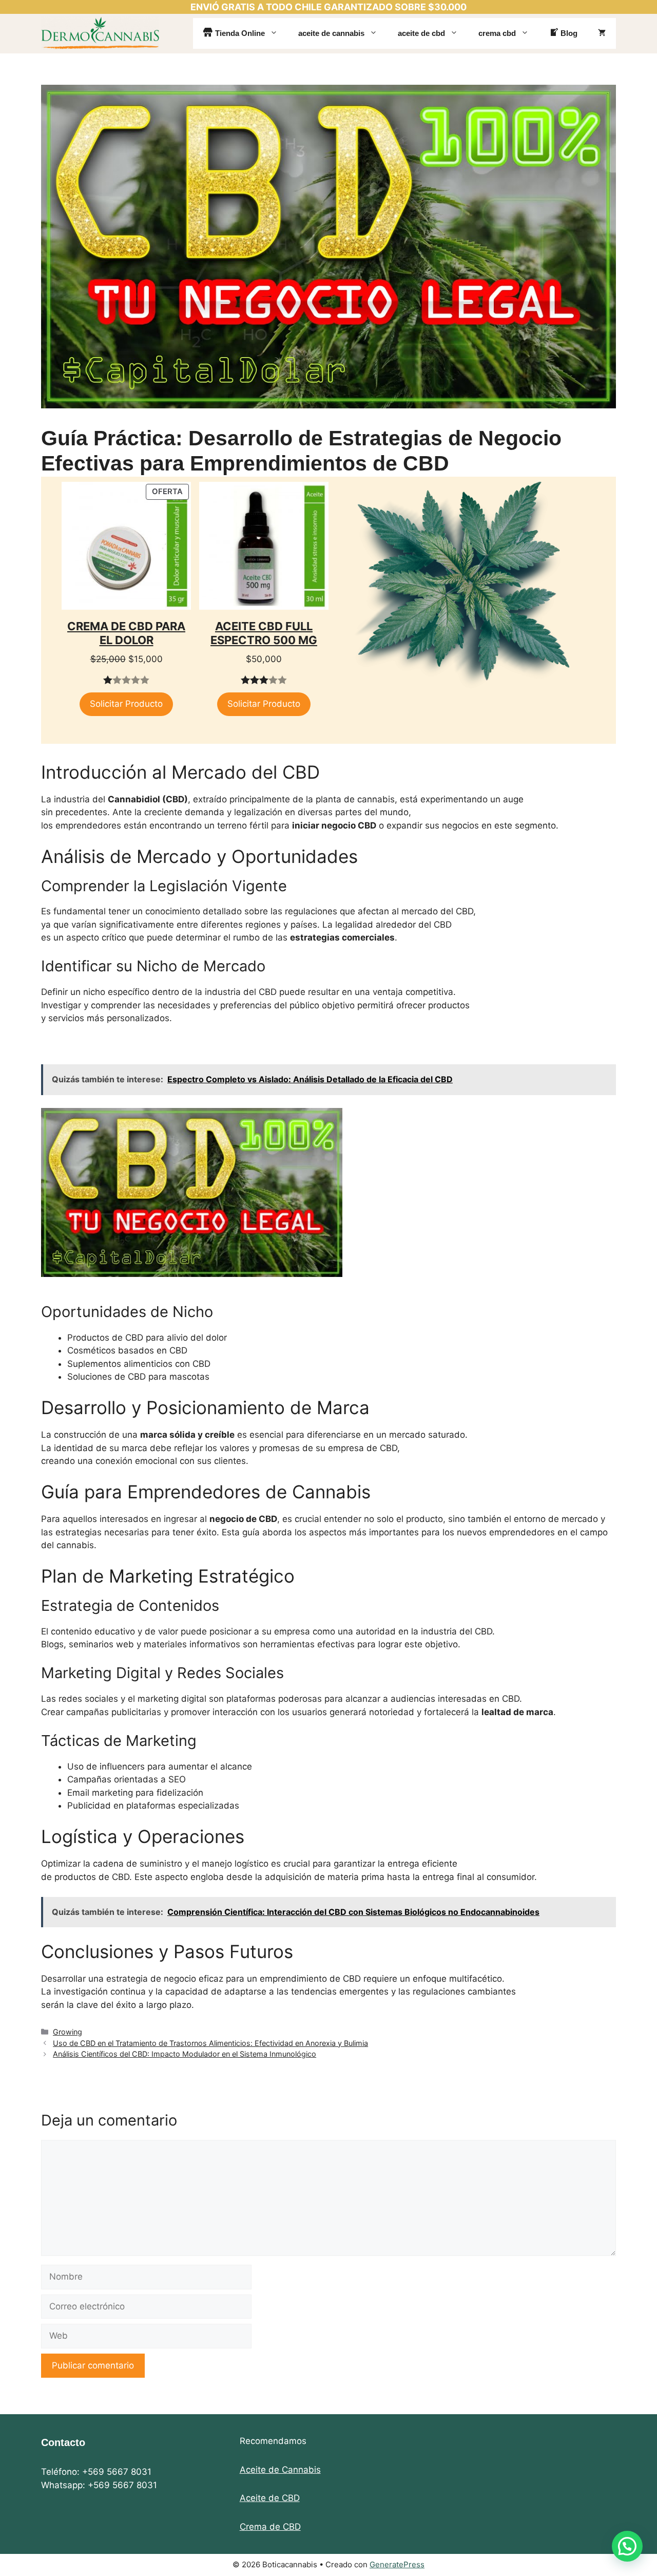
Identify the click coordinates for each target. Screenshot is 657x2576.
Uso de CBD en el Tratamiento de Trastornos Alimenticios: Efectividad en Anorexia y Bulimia (210, 2043)
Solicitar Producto (126, 704)
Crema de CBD (270, 2527)
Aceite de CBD (270, 2498)
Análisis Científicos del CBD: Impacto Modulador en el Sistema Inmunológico (185, 2054)
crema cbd (497, 33)
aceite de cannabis (331, 33)
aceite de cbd (421, 33)
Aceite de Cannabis (280, 2470)
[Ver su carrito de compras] (602, 33)
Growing (67, 2032)
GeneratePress (397, 2564)
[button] (627, 2546)
